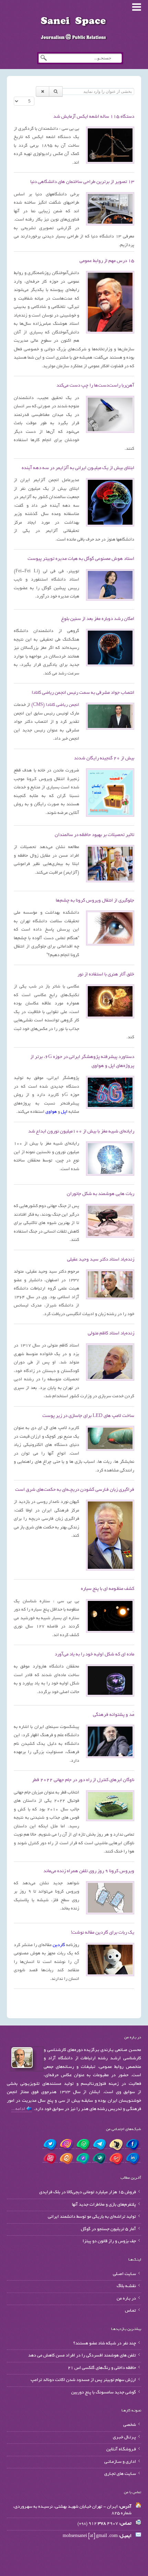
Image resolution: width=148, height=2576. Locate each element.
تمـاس (130, 2311)
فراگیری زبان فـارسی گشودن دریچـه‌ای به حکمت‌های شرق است (75, 1490)
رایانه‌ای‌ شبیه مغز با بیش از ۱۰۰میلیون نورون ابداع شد (81, 1132)
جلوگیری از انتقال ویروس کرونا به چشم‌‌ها (95, 901)
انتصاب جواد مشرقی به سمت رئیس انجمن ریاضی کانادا (83, 693)
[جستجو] (56, 91)
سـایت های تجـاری (120, 2474)
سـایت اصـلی (124, 2274)
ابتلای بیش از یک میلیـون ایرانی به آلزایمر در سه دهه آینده (78, 468)
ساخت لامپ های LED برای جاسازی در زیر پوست (88, 1416)
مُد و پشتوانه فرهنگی (114, 1715)
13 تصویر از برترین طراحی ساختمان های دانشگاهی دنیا (82, 182)
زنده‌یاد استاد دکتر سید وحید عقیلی (101, 1260)
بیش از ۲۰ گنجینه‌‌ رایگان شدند (104, 759)
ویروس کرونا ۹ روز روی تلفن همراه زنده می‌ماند (89, 1871)
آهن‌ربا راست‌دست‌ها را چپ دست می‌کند (95, 386)
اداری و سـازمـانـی (120, 2462)
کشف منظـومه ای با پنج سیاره (108, 1589)
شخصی (130, 2425)
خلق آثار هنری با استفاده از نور (106, 975)
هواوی (51, 1112)
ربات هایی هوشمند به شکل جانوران (101, 1194)
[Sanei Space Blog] (74, 28)
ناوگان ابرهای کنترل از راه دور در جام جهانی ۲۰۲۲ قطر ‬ (83, 1780)
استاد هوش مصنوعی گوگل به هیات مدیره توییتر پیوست (81, 559)
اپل (64, 1112)
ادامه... (19, 2109)
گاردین (59, 1945)
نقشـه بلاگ (126, 2286)
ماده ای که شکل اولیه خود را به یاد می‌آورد (94, 1655)
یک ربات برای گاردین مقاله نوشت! (103, 1933)
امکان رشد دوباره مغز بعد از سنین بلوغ (98, 619)
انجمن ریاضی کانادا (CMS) (55, 705)
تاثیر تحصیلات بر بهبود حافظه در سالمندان (94, 835)
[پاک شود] (43, 91)
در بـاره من (126, 2299)
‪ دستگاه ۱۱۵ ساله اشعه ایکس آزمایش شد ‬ (93, 117)
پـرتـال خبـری (124, 2438)
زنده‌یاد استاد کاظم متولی (111, 1334)
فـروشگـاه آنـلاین (121, 2450)
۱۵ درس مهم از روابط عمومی (107, 261)
